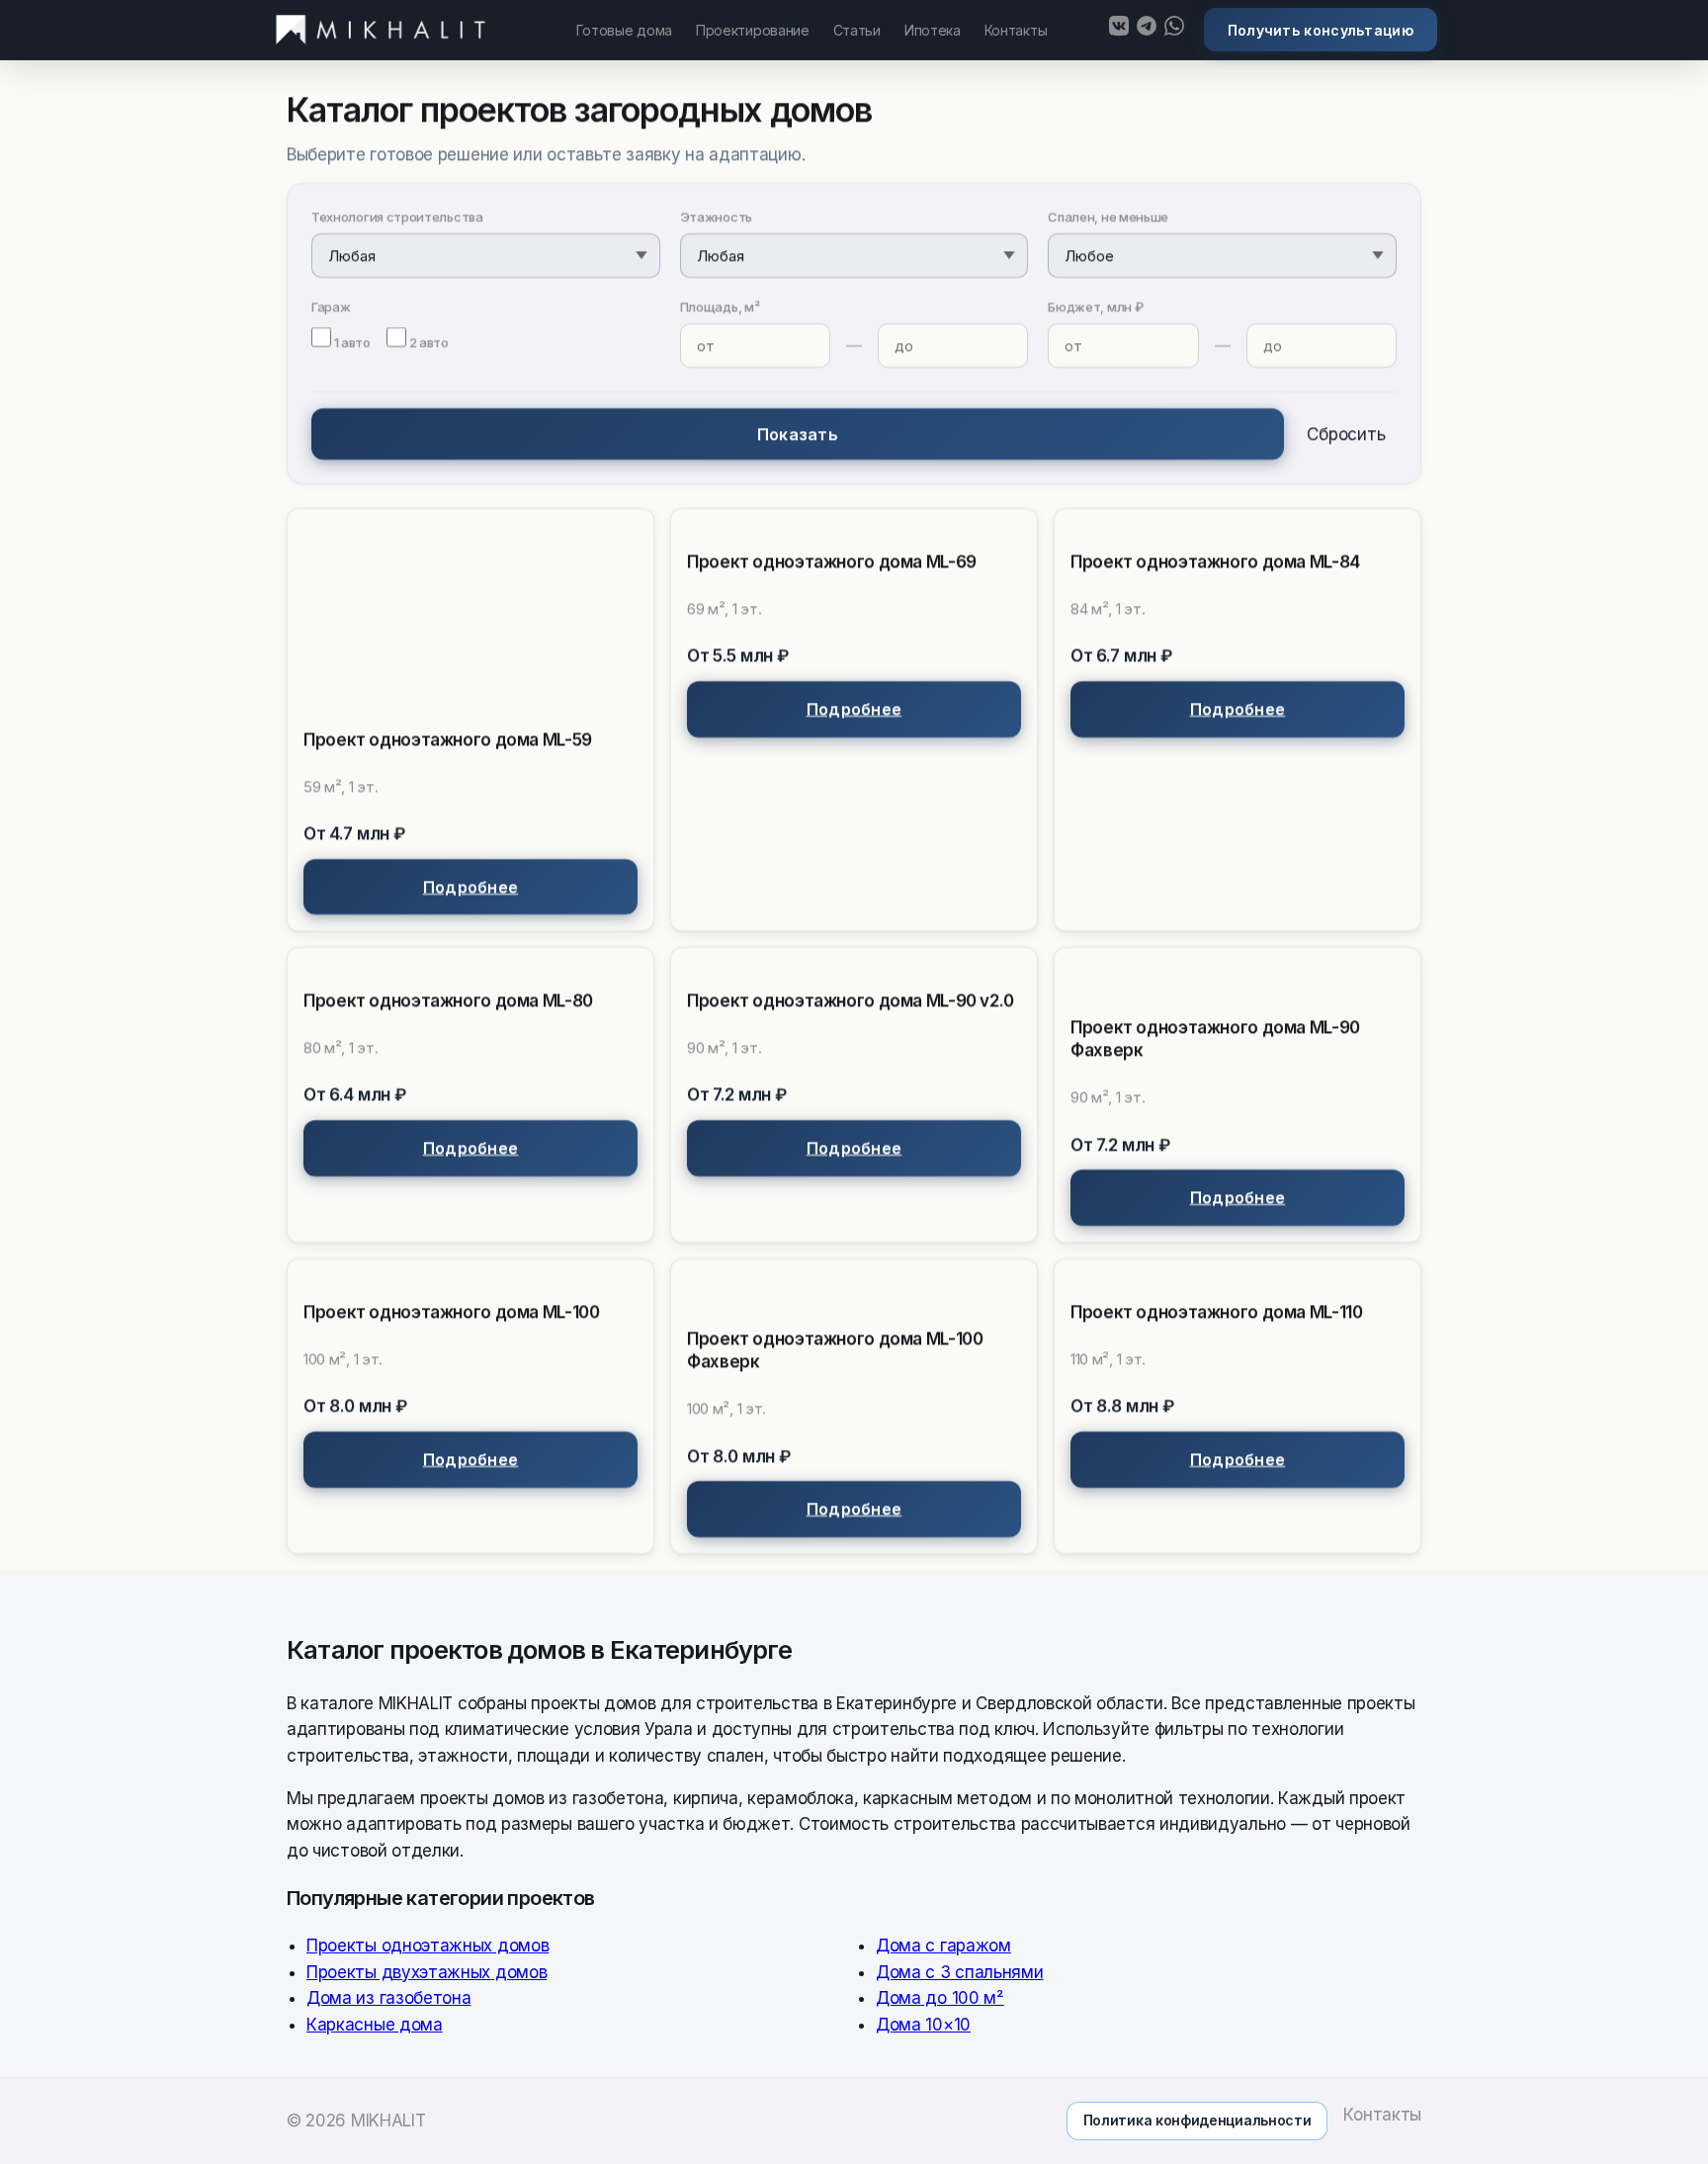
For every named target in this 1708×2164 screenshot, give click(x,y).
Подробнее (471, 887)
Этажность (716, 216)
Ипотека (933, 30)
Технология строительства (397, 216)
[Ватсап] (1174, 29)
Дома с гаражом (943, 1946)
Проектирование (753, 30)
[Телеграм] (1147, 29)
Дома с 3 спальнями (960, 1972)
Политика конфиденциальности (1197, 2120)
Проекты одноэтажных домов (427, 1946)
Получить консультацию (1321, 30)
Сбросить (1346, 434)
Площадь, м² (720, 306)
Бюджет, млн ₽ (1095, 306)
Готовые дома (624, 30)
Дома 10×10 (923, 2024)
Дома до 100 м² (940, 1998)
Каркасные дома (375, 2024)
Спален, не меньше (1108, 216)
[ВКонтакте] (1119, 29)
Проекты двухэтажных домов (427, 1972)
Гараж (331, 306)
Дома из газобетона (389, 1998)
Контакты (1016, 30)
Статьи (857, 30)
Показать (798, 434)
